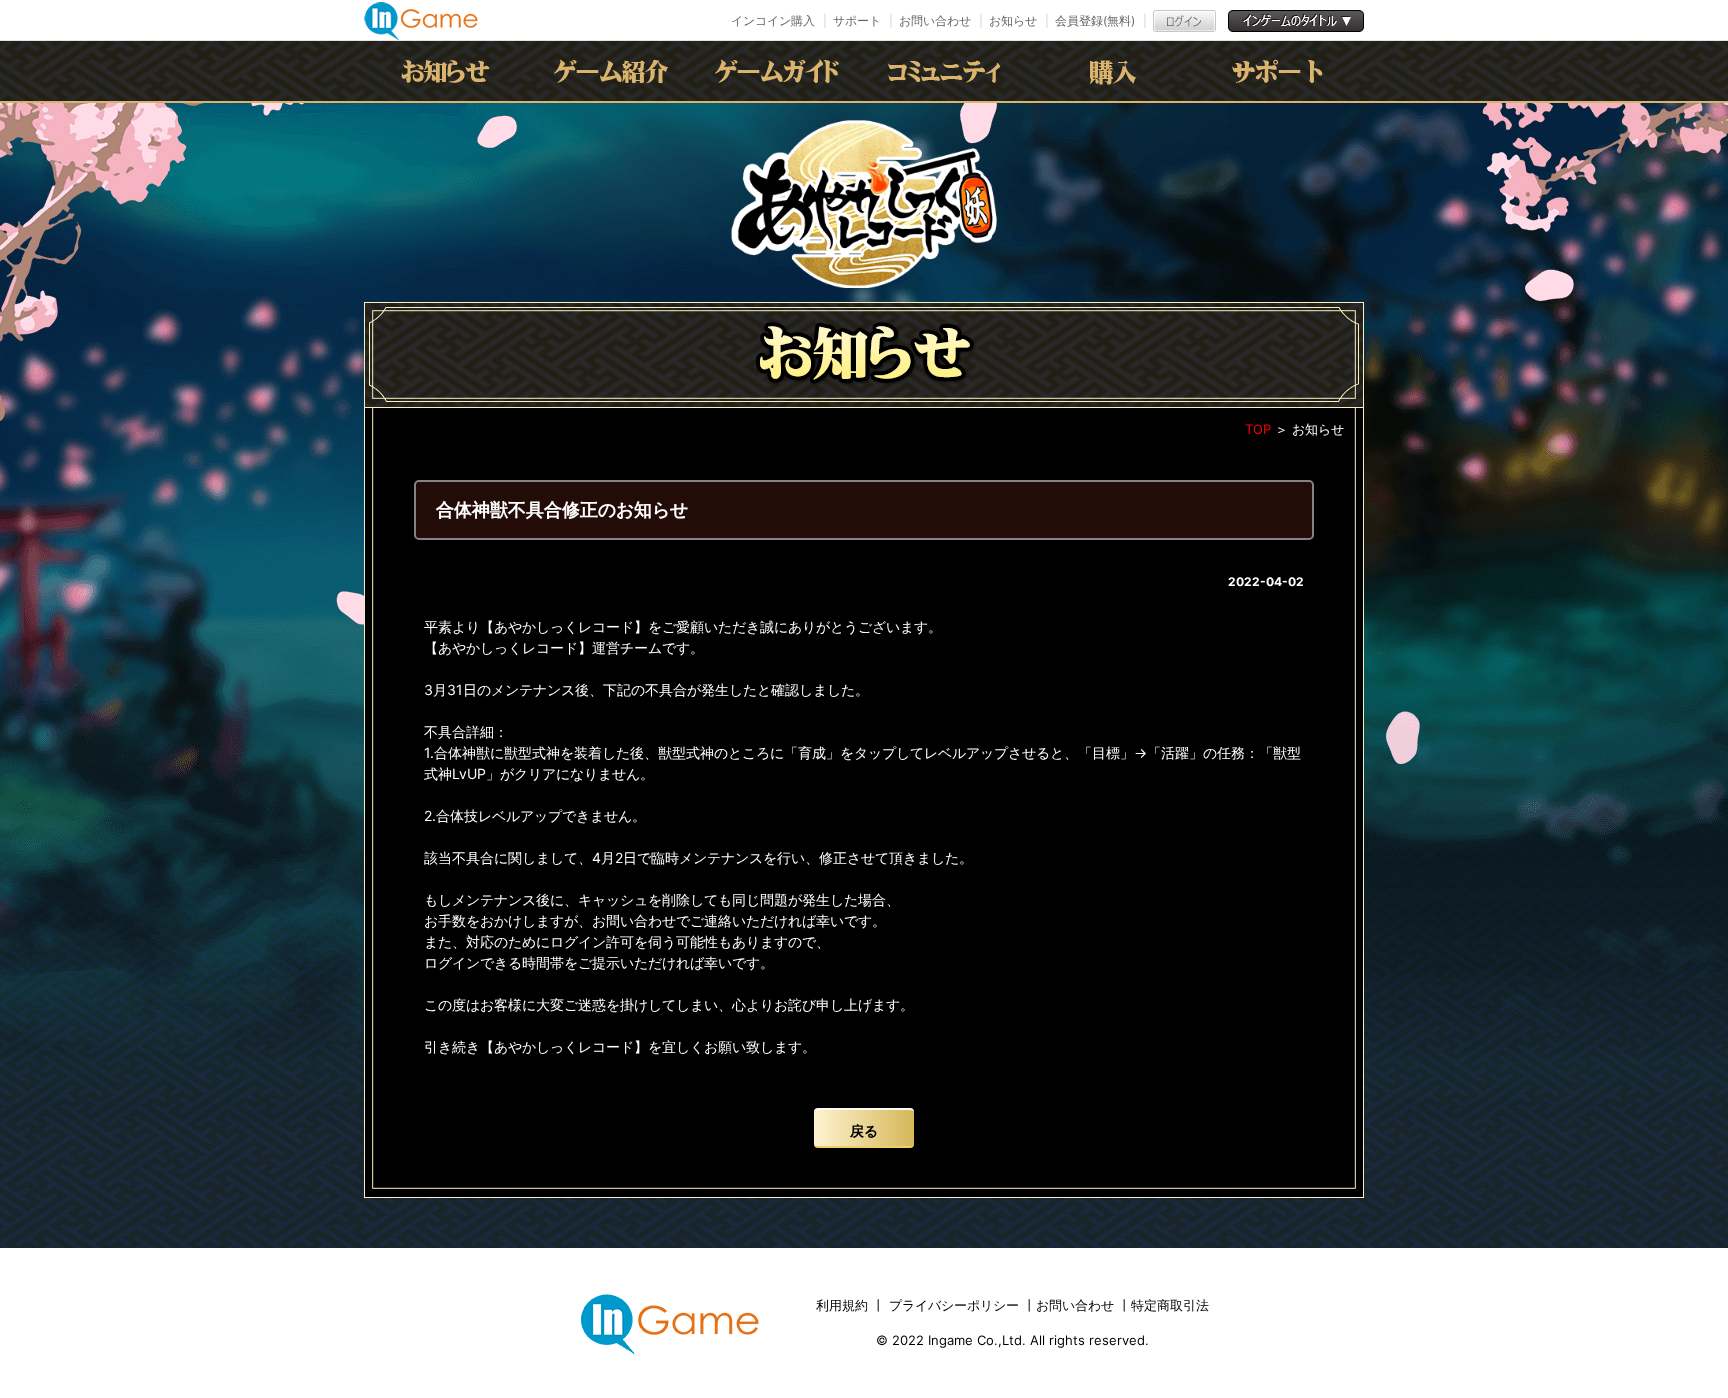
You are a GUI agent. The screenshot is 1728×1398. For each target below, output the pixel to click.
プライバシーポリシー (954, 1305)
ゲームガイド (781, 71)
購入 (1113, 71)
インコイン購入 (773, 20)
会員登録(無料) (1095, 20)
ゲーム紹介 (615, 71)
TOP (1258, 429)
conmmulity (947, 71)
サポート (857, 20)
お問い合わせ (935, 20)
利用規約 (844, 1305)
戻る (864, 1130)
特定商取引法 (1170, 1305)
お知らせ (1013, 20)
